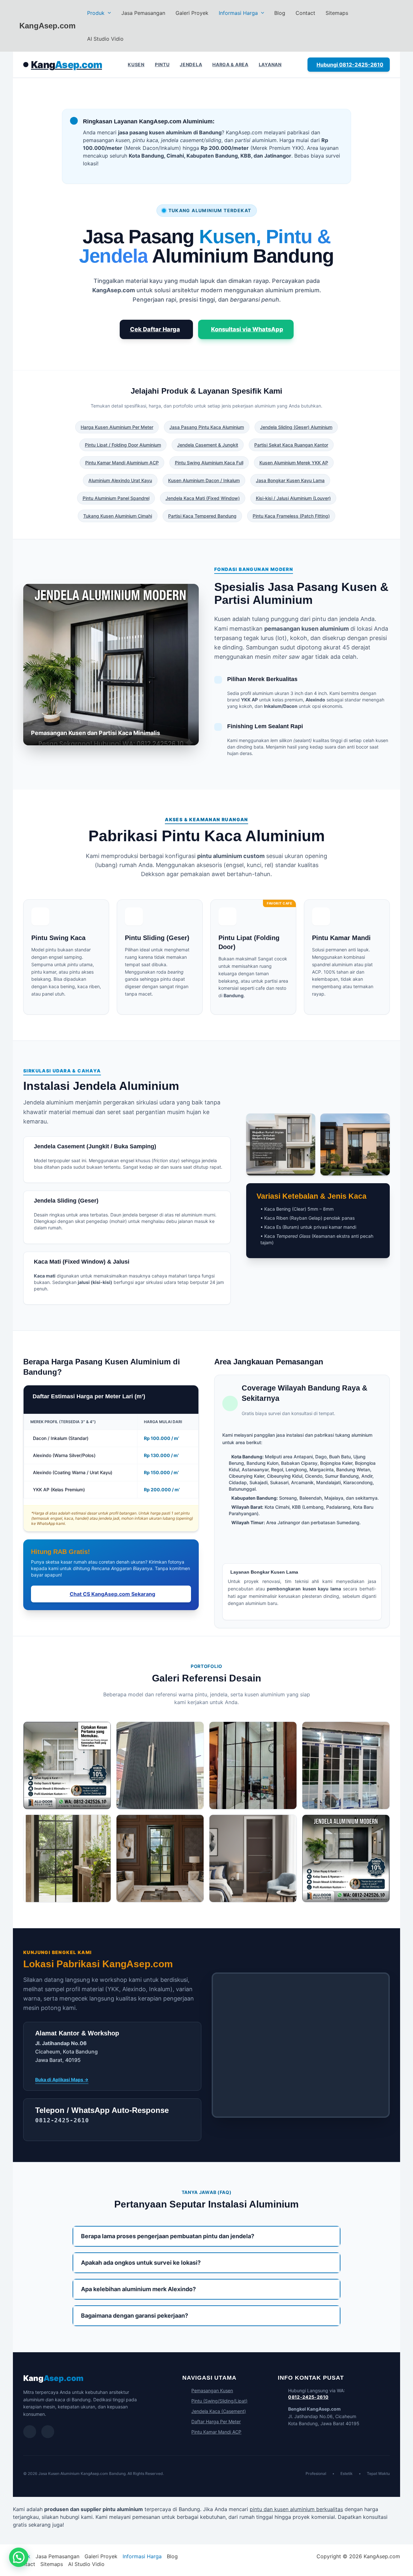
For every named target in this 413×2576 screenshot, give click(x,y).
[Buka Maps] (48, 2432)
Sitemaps (337, 13)
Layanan (270, 64)
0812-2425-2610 (308, 2397)
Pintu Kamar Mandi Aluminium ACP (122, 463)
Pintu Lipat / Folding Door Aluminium (123, 445)
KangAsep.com (47, 26)
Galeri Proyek (192, 13)
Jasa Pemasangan (143, 13)
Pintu (162, 64)
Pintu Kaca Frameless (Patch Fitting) (291, 516)
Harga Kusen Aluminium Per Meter (117, 427)
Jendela (191, 64)
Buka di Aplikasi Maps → (62, 2079)
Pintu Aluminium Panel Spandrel (116, 498)
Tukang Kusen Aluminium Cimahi (118, 516)
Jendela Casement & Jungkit (208, 445)
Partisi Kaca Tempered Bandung (202, 516)
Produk (96, 13)
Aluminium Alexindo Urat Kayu (120, 480)
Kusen (136, 64)
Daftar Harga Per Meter (216, 2421)
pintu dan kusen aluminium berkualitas (296, 2509)
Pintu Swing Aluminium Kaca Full (209, 463)
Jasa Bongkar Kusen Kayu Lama (290, 480)
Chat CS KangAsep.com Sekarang (112, 1594)
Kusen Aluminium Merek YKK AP (294, 463)
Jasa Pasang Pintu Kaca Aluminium (207, 427)
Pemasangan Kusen (212, 2390)
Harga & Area (230, 64)
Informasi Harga (238, 13)
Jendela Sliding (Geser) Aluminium (296, 427)
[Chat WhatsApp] (30, 2432)
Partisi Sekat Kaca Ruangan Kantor (291, 445)
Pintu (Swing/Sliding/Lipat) (219, 2401)
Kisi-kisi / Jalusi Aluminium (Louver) (293, 498)
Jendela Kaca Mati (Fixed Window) (203, 498)
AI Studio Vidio (105, 39)
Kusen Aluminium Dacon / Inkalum (204, 480)
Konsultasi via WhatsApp (247, 329)
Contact (305, 13)
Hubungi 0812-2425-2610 (350, 65)
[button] (108, 13)
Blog (280, 13)
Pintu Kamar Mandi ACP (216, 2432)
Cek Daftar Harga (155, 329)
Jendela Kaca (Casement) (219, 2411)
